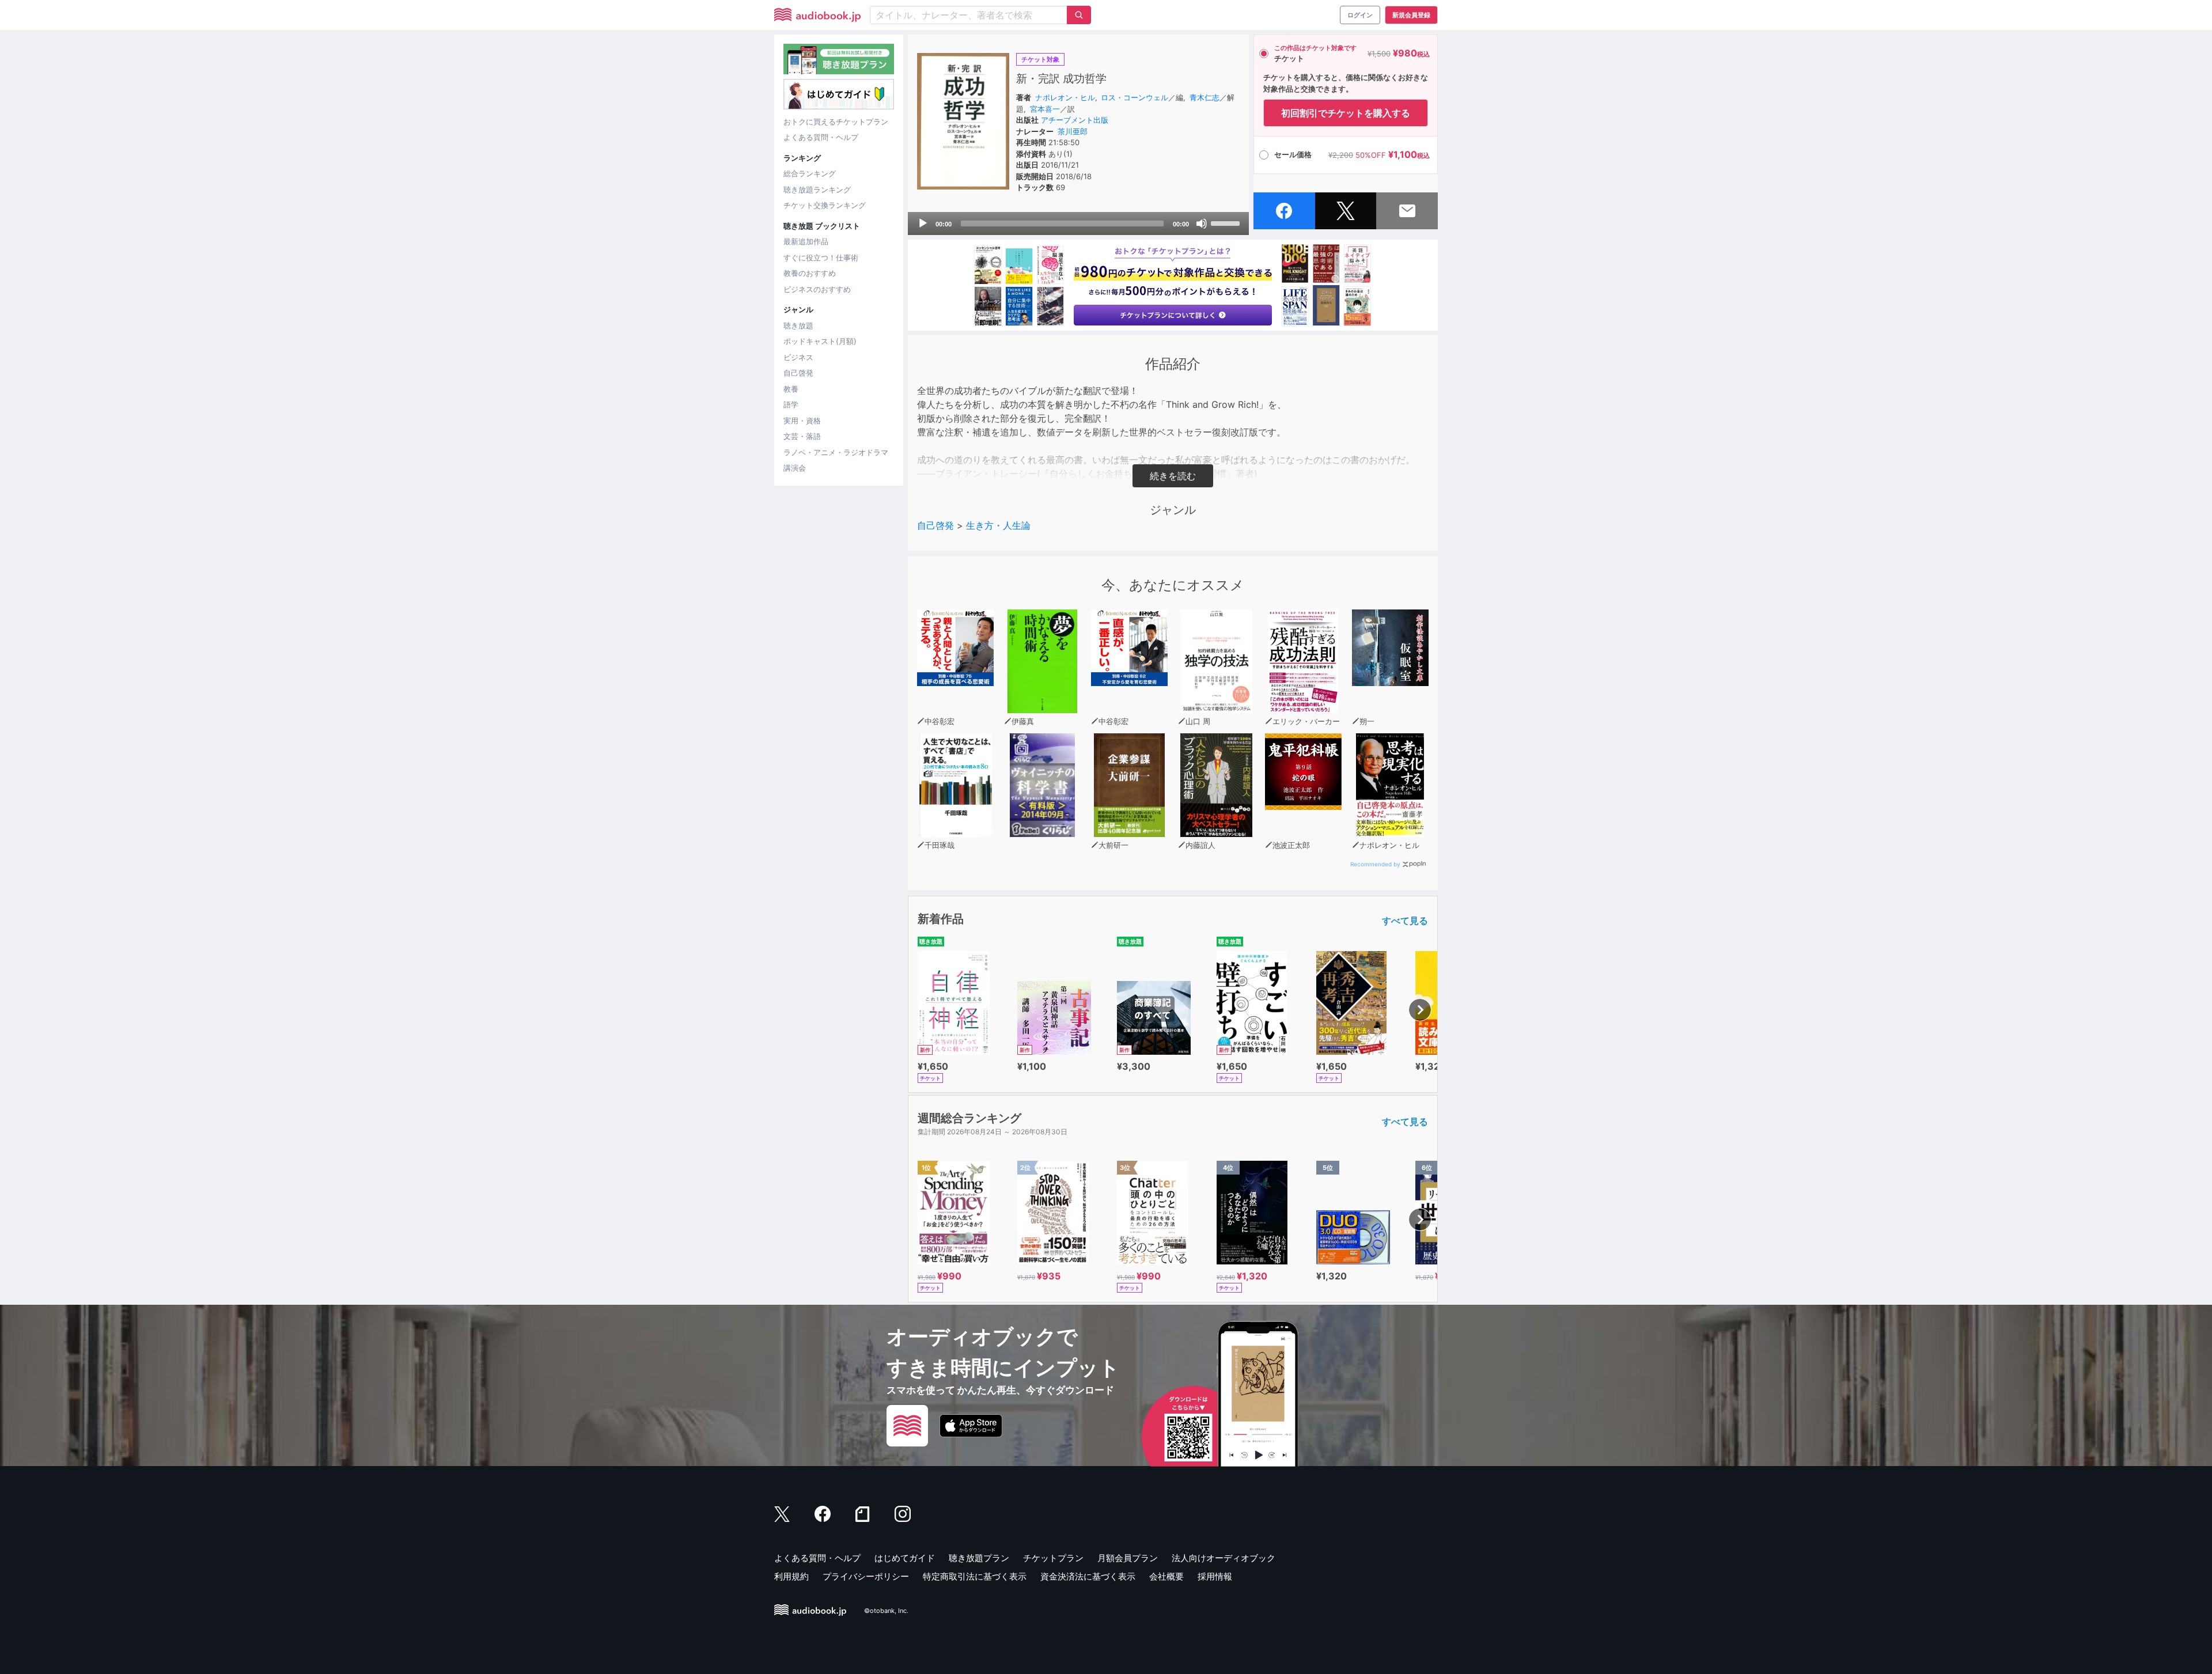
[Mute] (1202, 224)
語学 (791, 404)
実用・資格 (802, 421)
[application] (1078, 224)
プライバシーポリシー (866, 1576)
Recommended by (1375, 864)
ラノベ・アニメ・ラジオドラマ (836, 452)
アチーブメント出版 (1075, 120)
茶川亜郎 (1073, 131)
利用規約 (791, 1576)
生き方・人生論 (998, 525)
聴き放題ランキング (817, 190)
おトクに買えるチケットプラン (836, 122)
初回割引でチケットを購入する (1346, 113)
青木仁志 (1205, 97)
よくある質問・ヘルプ (821, 137)
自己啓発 (798, 373)
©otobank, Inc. (886, 1611)
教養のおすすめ (810, 273)
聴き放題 (798, 325)
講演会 (795, 468)
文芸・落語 (802, 436)
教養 (791, 389)
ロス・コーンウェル (1135, 97)
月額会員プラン (1128, 1558)
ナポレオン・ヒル (1065, 97)
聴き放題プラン (979, 1558)
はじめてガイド (905, 1558)
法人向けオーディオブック (1224, 1558)
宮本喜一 (1045, 109)
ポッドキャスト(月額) (820, 341)
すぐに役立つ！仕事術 (821, 257)
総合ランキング (810, 173)
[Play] (923, 224)
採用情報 (1215, 1576)
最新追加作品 (806, 241)
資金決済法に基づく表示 (1088, 1576)
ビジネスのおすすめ (817, 289)
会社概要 (1166, 1576)
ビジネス (798, 357)
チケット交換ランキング (825, 205)
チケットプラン (1053, 1558)
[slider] (1227, 222)
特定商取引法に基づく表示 (975, 1576)
